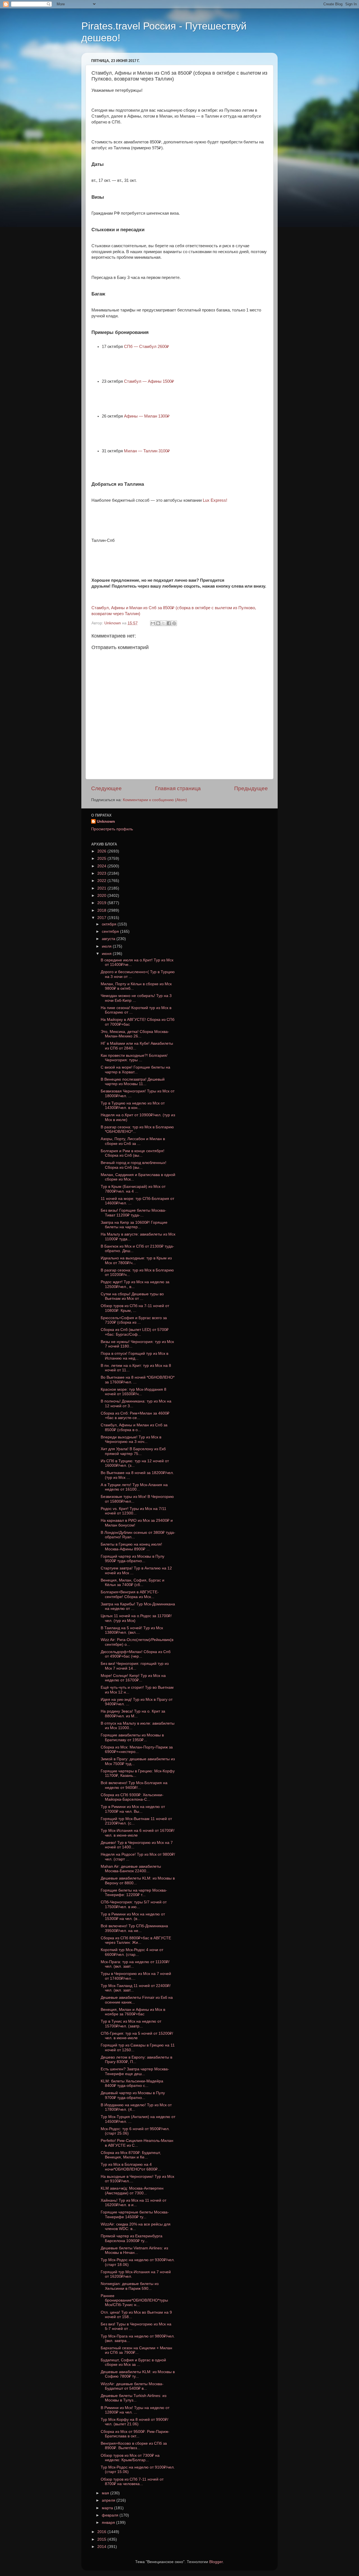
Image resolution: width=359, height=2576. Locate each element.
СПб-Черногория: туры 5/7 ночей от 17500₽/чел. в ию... (134, 1904)
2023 (102, 873)
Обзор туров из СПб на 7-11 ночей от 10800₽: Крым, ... (135, 1308)
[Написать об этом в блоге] (158, 623)
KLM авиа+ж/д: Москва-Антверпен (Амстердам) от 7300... (132, 2191)
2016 (102, 2532)
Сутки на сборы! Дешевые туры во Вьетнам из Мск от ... (132, 1296)
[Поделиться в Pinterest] (174, 623)
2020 (102, 896)
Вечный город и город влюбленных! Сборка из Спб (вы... (134, 1165)
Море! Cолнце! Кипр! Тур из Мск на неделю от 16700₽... (133, 1678)
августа (109, 939)
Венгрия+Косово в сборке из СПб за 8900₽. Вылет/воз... (134, 2446)
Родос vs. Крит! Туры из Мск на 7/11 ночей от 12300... (134, 1511)
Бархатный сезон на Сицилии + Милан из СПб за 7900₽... (136, 2350)
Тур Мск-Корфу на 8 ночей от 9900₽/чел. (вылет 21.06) (134, 2422)
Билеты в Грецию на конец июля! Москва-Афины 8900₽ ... (131, 1547)
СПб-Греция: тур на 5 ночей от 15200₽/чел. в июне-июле (137, 2036)
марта (108, 2508)
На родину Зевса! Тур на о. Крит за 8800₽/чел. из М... (133, 1714)
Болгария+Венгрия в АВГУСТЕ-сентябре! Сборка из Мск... (130, 1594)
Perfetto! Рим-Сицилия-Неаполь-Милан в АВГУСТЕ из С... (137, 2143)
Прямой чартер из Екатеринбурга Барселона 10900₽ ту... (132, 2238)
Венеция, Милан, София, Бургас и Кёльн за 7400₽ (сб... (133, 1583)
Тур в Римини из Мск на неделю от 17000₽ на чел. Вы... (133, 1809)
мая (106, 2493)
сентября (111, 931)
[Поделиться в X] (164, 623)
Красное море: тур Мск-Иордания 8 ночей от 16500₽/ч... (134, 1392)
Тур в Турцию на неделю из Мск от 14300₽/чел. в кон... (133, 1105)
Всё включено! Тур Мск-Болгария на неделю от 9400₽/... (134, 1785)
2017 (102, 918)
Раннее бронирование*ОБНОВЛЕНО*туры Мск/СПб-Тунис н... (134, 2300)
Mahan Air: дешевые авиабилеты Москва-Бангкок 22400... (131, 1869)
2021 (102, 888)
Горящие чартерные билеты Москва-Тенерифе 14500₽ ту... (135, 2214)
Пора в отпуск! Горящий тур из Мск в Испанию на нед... (134, 1356)
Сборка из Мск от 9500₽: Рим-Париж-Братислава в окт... (135, 2434)
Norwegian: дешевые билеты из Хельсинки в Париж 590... (130, 2286)
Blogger (216, 2562)
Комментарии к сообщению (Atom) (155, 800)
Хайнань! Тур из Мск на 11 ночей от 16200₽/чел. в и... (134, 2203)
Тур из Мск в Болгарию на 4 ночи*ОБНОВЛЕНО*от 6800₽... (131, 2167)
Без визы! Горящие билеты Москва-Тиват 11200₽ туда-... (134, 1213)
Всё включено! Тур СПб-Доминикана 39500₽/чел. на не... (134, 1928)
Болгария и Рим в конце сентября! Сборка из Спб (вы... (133, 1153)
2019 (102, 903)
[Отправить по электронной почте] (153, 623)
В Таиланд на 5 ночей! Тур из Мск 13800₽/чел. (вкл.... (132, 1630)
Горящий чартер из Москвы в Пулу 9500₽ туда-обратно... (133, 1559)
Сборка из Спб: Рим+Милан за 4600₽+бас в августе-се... (135, 1416)
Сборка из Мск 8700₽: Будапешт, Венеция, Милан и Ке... (131, 2155)
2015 (102, 2539)
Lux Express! (215, 500)
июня (107, 954)
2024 (102, 866)
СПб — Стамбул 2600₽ (147, 347)
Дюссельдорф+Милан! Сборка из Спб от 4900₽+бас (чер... (136, 1654)
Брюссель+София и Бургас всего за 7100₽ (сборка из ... (134, 1320)
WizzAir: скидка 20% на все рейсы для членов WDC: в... (136, 2227)
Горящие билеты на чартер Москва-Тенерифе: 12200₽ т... (134, 1893)
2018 (102, 910)
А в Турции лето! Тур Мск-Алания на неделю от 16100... (134, 1487)
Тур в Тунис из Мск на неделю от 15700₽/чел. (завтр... (131, 2024)
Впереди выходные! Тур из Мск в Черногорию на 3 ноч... (131, 1439)
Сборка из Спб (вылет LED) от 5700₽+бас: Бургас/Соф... (135, 1332)
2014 (102, 2547)
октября (110, 924)
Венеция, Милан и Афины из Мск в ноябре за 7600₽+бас (133, 2012)
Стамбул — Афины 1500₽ (149, 381)
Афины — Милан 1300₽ (147, 416)
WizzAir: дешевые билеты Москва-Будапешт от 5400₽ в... (132, 2386)
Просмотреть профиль (112, 829)
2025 (102, 859)
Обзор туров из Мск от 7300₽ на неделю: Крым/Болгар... (130, 2458)
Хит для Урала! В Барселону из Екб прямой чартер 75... (133, 1451)
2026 (102, 851)
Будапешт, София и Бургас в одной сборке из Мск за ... (133, 2362)
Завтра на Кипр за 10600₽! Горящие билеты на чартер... (134, 1225)
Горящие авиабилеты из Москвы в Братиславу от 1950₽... (132, 1737)
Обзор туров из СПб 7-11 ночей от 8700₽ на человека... (132, 2482)
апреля (109, 2500)
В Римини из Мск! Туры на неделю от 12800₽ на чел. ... (135, 2410)
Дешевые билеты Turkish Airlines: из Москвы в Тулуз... (134, 2398)
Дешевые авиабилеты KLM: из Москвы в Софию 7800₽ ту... (138, 2374)
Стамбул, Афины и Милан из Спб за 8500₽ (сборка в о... (134, 1427)
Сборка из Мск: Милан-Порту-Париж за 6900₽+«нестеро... (137, 1749)
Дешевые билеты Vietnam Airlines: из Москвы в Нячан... (134, 2250)
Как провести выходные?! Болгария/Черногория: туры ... (134, 1058)
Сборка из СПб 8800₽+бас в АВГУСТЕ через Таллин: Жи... (136, 1940)
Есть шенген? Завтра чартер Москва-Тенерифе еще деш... (135, 2071)
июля (107, 946)
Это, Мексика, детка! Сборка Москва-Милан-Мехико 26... (135, 1034)
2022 (102, 881)
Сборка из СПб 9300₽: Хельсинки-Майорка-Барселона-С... (132, 1797)
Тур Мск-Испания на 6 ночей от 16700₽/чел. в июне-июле (138, 1833)
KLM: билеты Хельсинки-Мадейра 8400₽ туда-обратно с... (132, 2083)
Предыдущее (251, 788)
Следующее (106, 788)
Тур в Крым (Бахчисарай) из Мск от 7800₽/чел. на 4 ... (133, 1189)
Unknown (106, 821)
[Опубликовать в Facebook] (169, 623)
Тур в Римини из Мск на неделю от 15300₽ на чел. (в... (133, 1916)
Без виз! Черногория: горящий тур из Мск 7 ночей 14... (135, 1666)
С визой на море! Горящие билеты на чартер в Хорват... (135, 1070)
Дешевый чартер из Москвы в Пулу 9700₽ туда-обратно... (133, 2095)
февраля (111, 2515)
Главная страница (178, 788)
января (109, 2523)
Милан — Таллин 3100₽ (147, 451)
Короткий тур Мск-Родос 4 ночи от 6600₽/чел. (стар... (132, 1952)
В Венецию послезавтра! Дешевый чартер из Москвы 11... (133, 1082)
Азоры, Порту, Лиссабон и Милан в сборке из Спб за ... (133, 1141)
